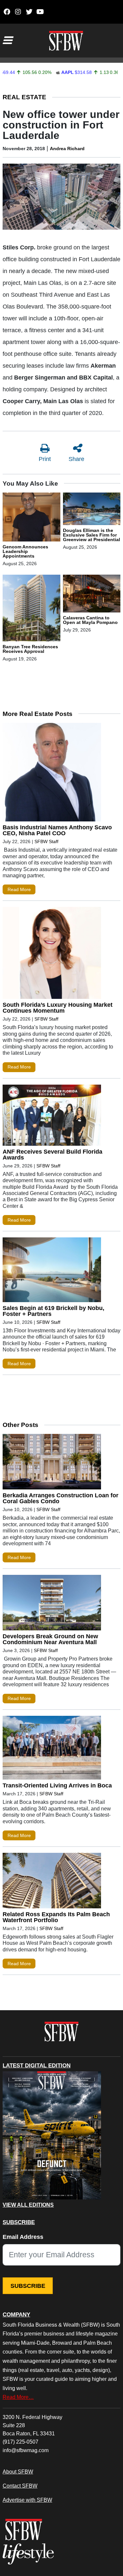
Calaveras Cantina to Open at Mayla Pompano (90, 620)
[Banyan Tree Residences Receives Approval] (31, 609)
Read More (19, 889)
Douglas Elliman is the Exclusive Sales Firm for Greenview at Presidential (92, 535)
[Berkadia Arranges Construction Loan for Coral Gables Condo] (52, 1463)
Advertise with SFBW (27, 2500)
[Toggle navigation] (7, 40)
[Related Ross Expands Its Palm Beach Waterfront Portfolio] (52, 1882)
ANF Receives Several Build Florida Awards (52, 1155)
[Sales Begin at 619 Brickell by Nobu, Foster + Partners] (52, 1271)
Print (45, 459)
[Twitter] (29, 12)
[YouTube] (40, 12)
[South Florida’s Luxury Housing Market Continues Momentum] (52, 954)
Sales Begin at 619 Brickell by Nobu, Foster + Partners (53, 1311)
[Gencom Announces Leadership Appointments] (31, 518)
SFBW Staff (46, 841)
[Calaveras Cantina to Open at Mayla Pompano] (92, 594)
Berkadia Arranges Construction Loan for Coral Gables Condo (61, 1498)
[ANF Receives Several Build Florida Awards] (52, 1117)
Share (76, 459)
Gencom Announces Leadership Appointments (25, 551)
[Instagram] (18, 12)
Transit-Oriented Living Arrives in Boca (57, 1785)
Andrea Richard (67, 149)
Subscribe (28, 2286)
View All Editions (28, 2205)
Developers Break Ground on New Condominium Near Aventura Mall (50, 1639)
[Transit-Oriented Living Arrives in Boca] (52, 1749)
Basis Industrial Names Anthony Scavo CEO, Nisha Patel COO (57, 830)
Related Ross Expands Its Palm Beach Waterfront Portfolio (56, 1917)
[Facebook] (7, 12)
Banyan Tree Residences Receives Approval (30, 649)
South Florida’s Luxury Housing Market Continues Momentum (58, 1008)
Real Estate (24, 97)
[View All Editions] (52, 2135)
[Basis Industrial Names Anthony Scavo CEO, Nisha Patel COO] (52, 774)
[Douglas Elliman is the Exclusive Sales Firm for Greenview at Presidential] (92, 510)
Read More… (18, 2397)
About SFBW (18, 2472)
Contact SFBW (20, 2486)
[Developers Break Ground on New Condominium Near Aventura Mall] (52, 1604)
